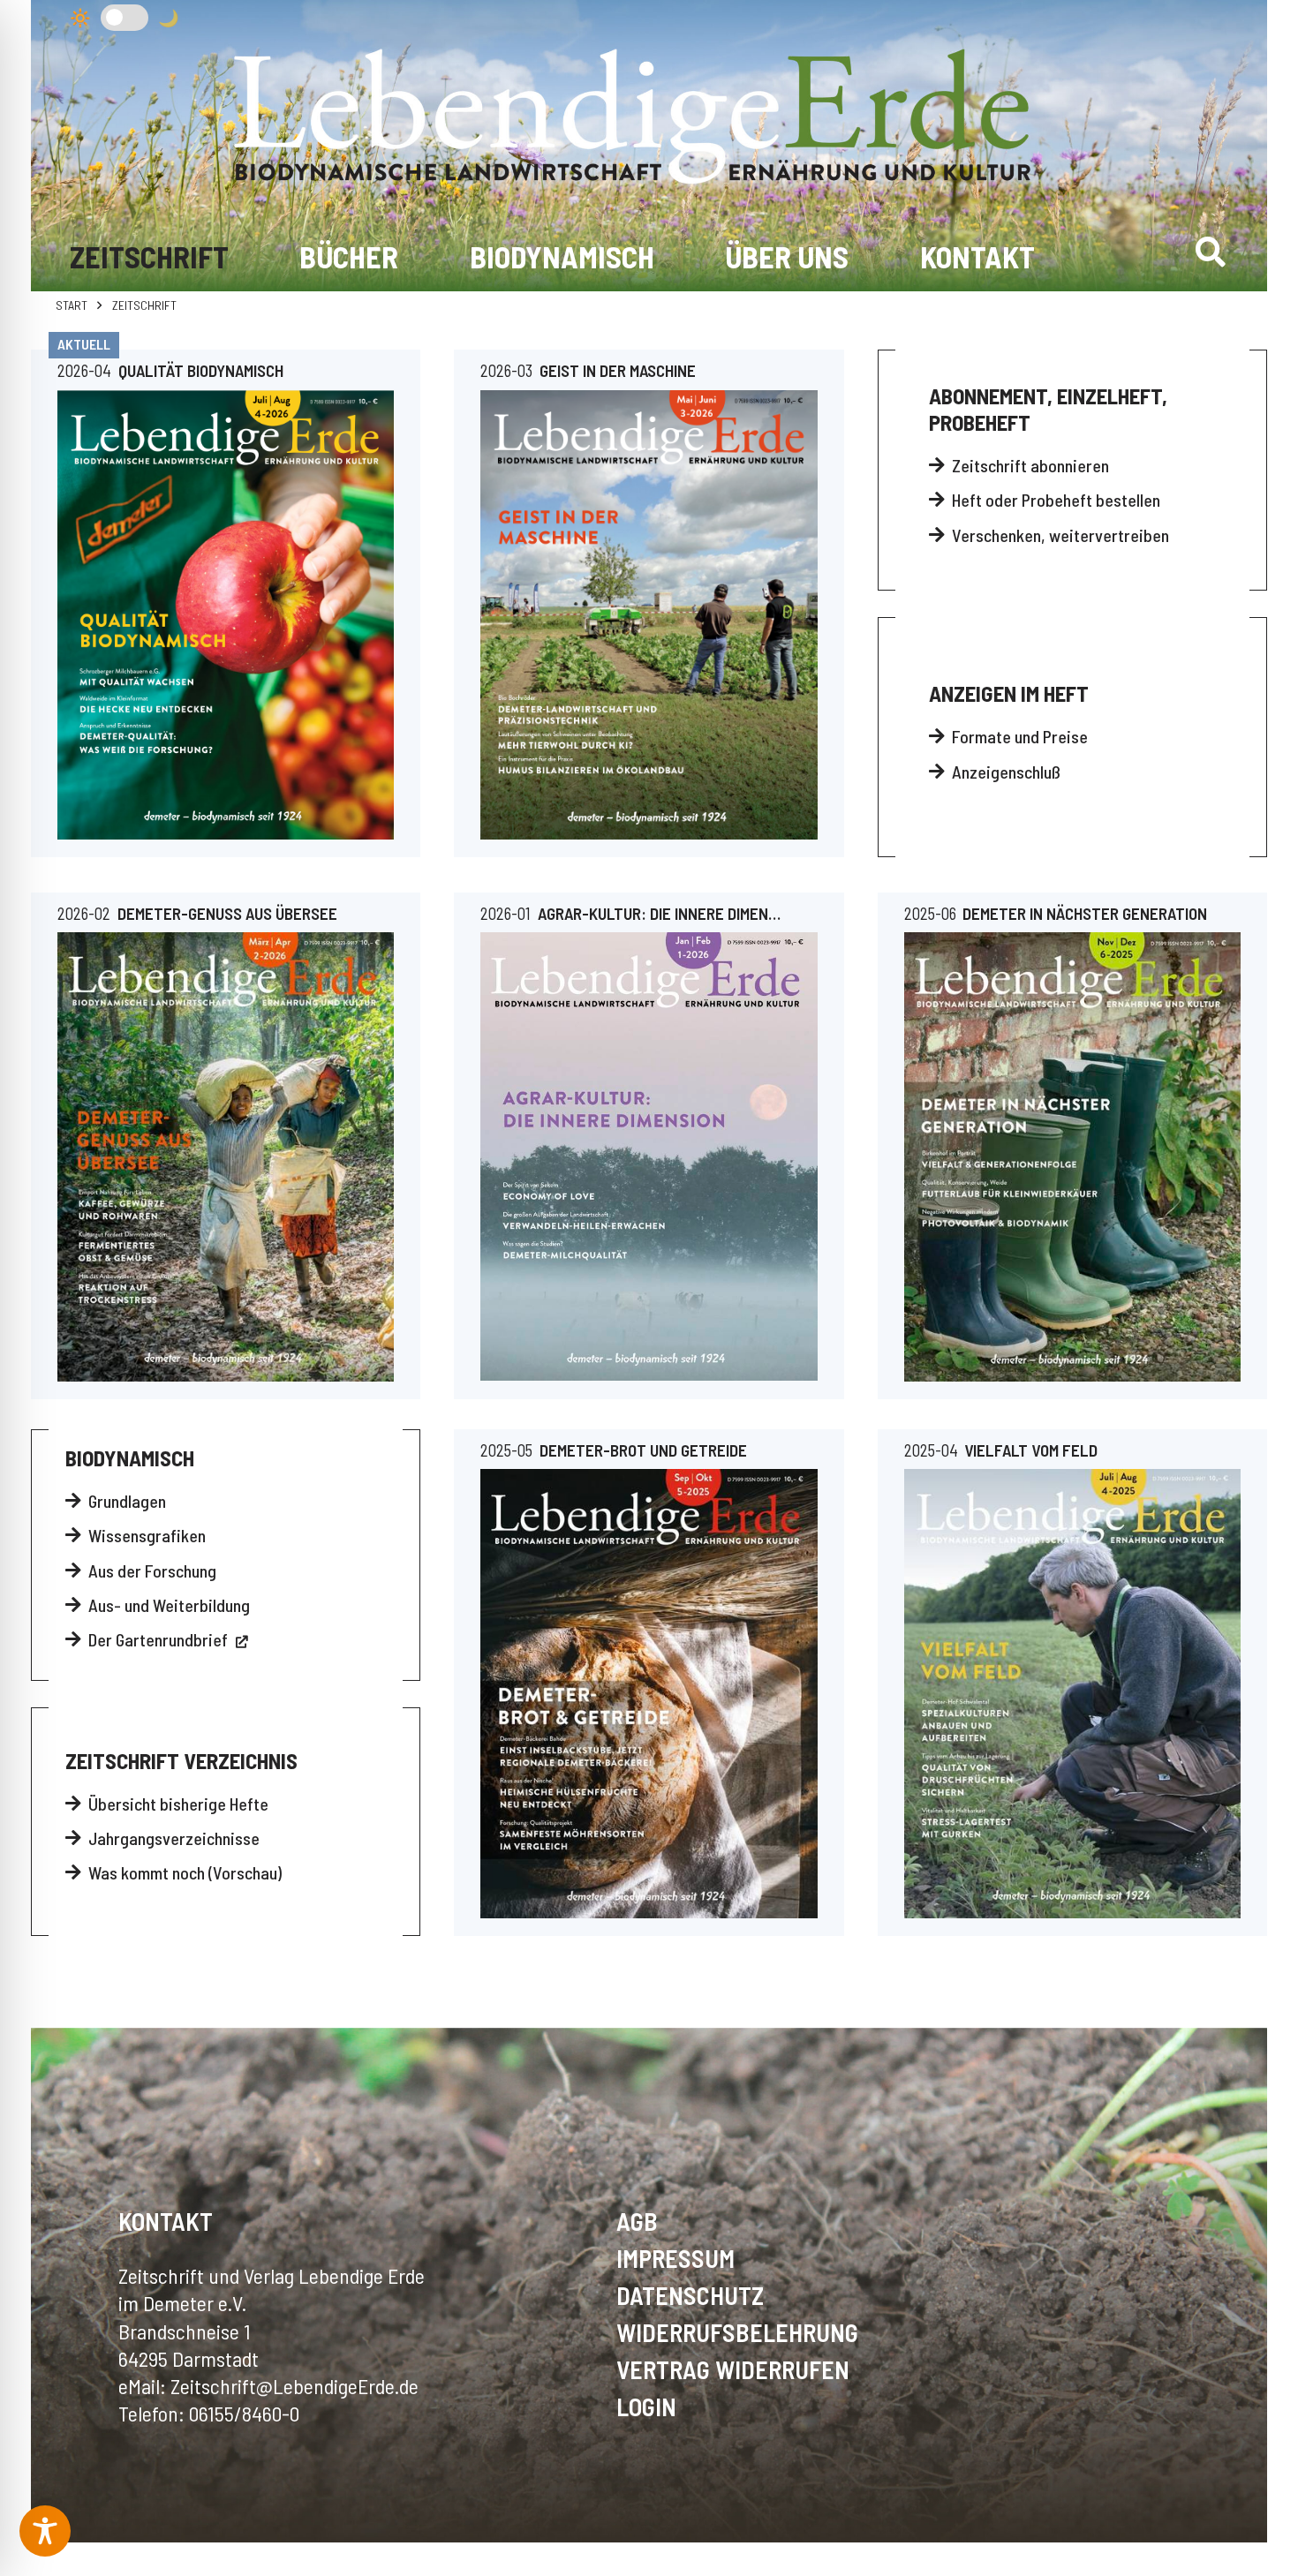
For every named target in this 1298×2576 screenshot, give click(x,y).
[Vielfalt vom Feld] (1072, 1693)
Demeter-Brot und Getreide (643, 1450)
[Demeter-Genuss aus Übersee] (226, 1156)
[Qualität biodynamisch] (226, 615)
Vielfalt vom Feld (1031, 1450)
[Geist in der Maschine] (649, 615)
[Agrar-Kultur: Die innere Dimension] (649, 1156)
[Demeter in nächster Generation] (1072, 1156)
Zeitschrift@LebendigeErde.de (294, 2386)
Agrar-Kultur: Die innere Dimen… (659, 913)
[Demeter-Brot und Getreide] (649, 1693)
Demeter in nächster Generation (1085, 913)
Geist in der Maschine (618, 370)
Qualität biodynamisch (201, 370)
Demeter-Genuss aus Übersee (227, 913)
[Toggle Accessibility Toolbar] (45, 2531)
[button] (1210, 252)
